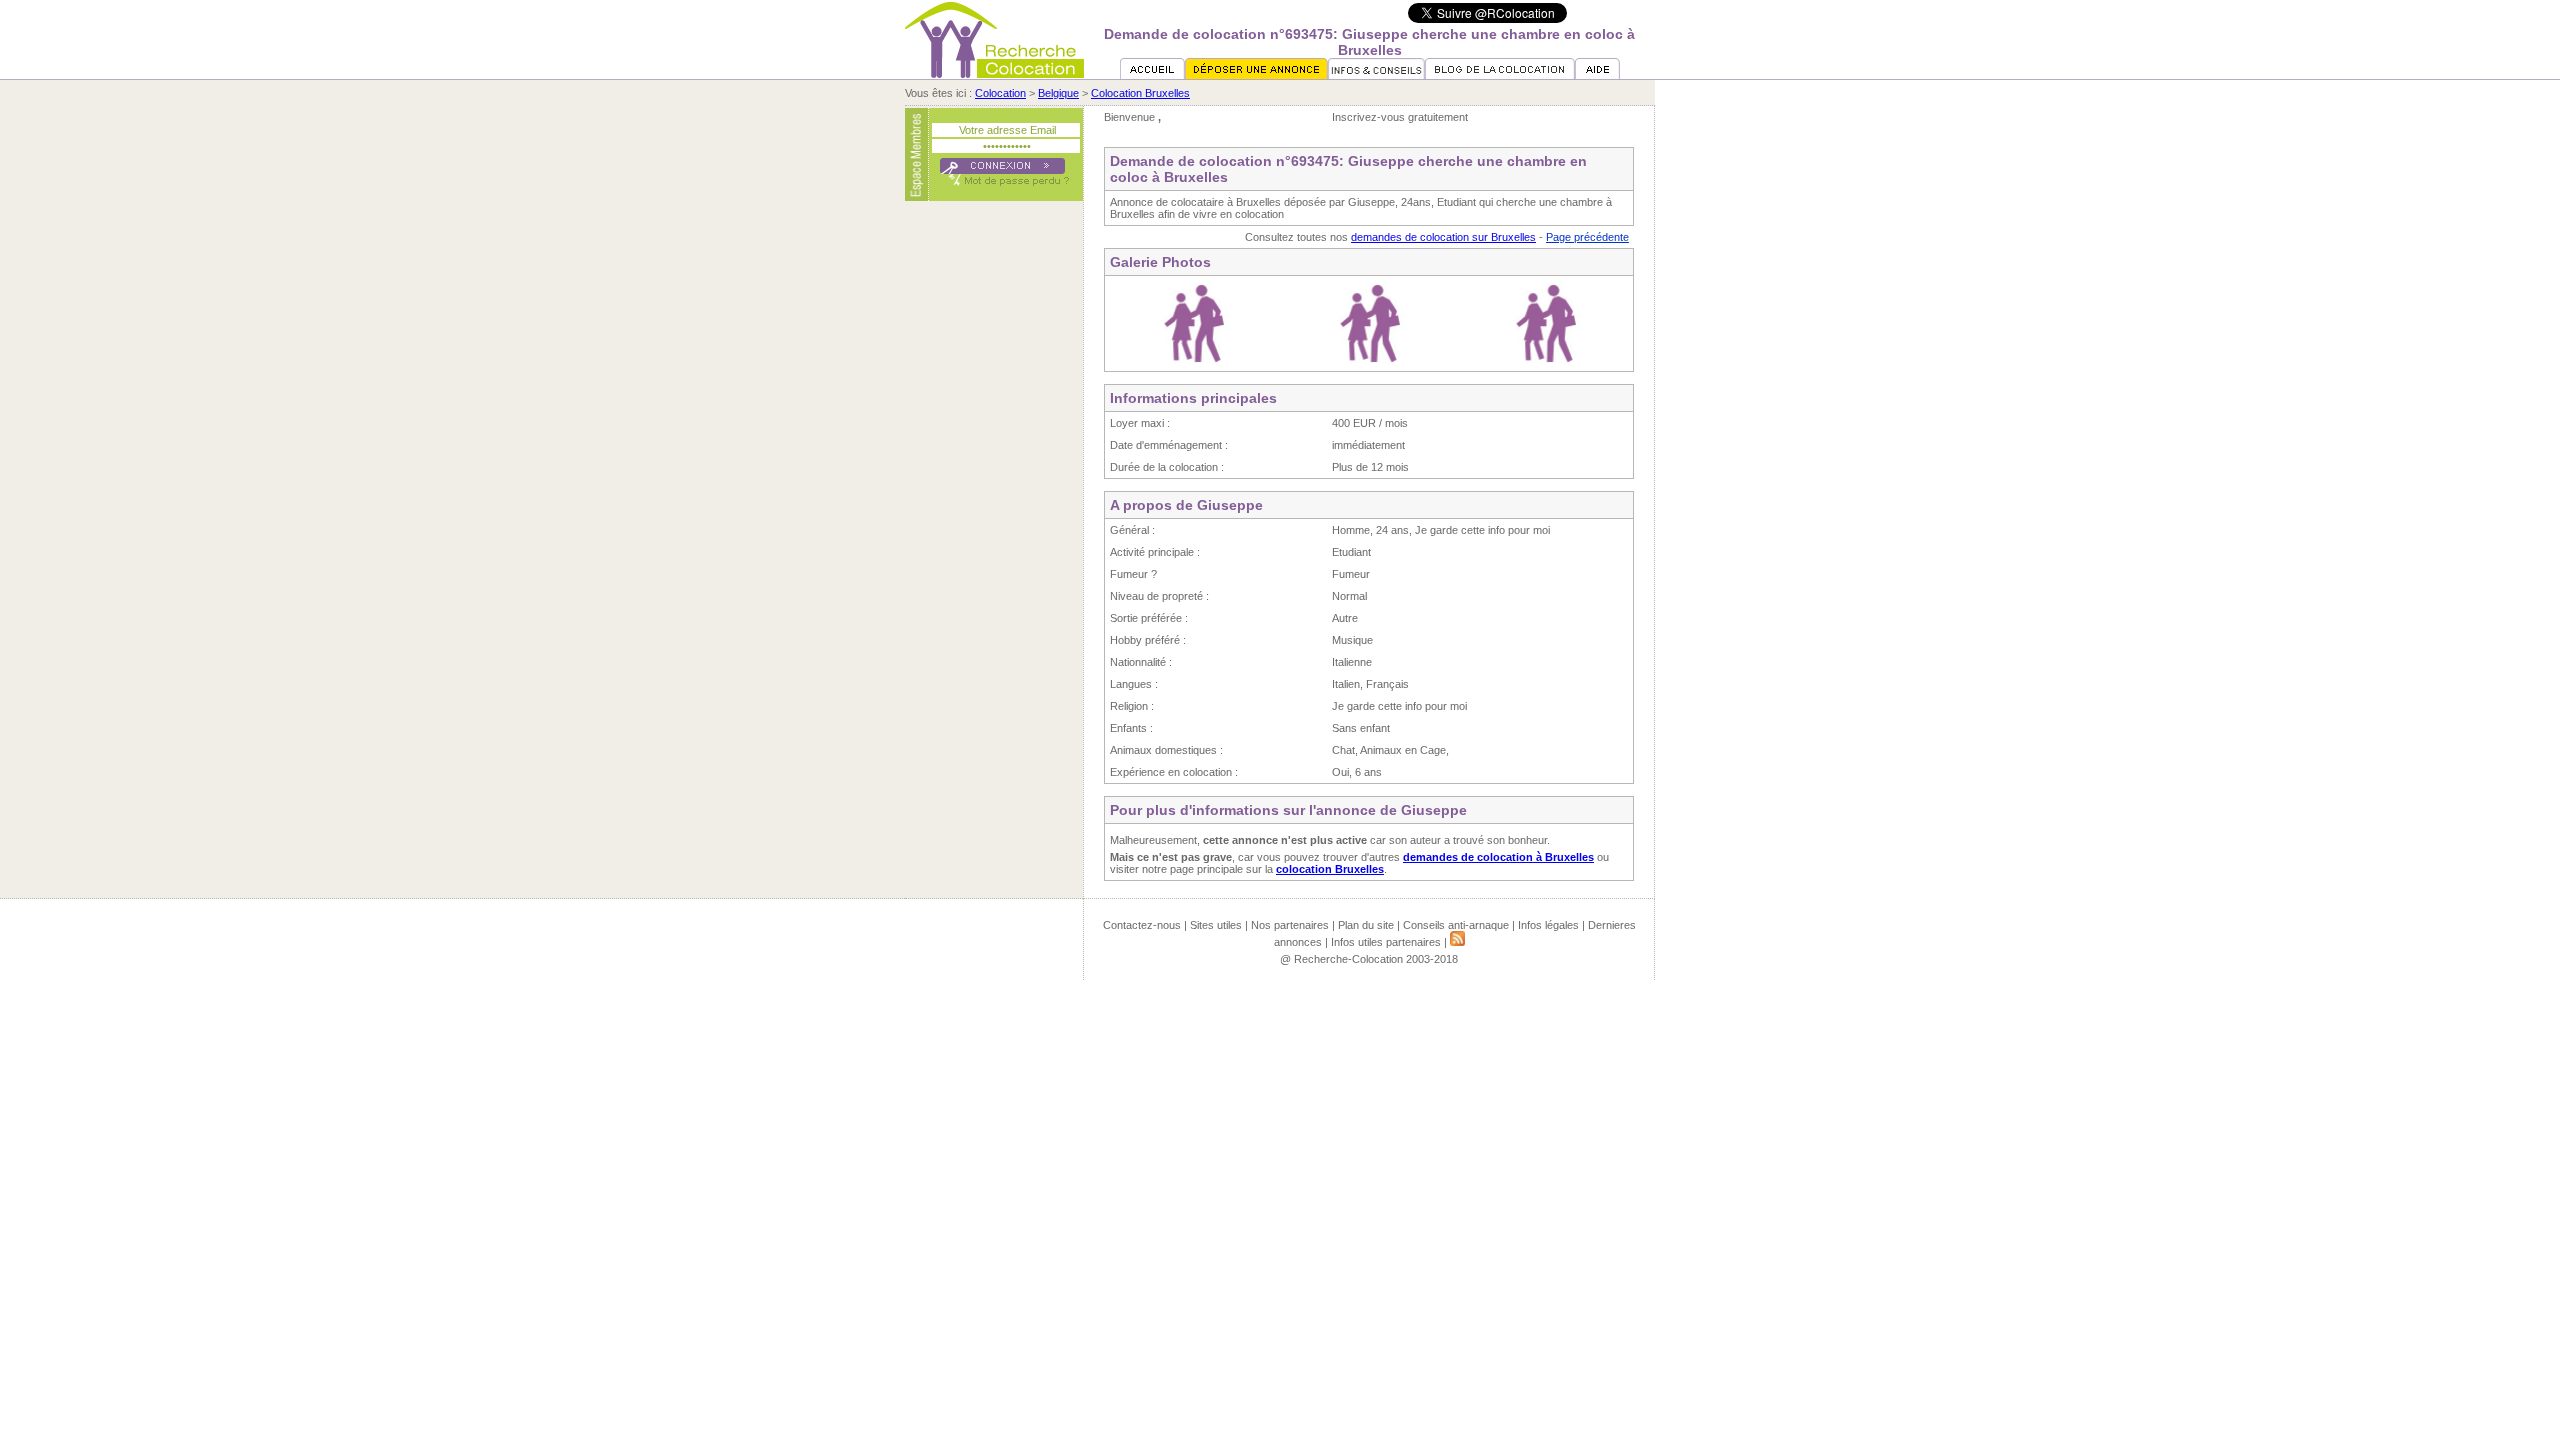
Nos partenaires (1290, 925)
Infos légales (1548, 925)
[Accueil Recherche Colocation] (1152, 75)
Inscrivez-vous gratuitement (1400, 117)
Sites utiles (1216, 925)
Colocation (1000, 93)
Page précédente (1587, 237)
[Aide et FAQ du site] (1597, 75)
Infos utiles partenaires (1386, 942)
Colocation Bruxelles (1140, 93)
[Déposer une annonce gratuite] (1256, 75)
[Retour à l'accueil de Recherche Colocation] (994, 74)
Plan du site (1366, 925)
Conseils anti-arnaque (1456, 925)
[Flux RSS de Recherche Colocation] (1457, 942)
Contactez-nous (1142, 925)
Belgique (1058, 93)
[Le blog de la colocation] (1500, 75)
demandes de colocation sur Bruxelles (1443, 237)
